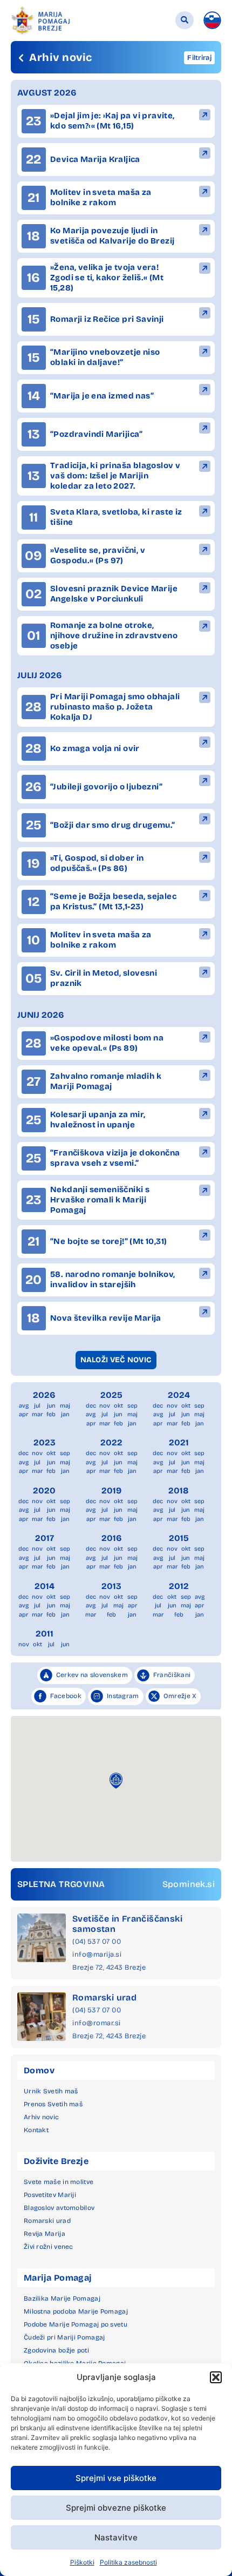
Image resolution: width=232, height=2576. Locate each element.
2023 (45, 1442)
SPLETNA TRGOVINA (61, 1884)
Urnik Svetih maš (51, 2091)
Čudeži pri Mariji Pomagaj (64, 2337)
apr (23, 1414)
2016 (112, 1538)
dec (91, 1406)
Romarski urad (104, 1997)
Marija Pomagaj (58, 2278)
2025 (111, 1395)
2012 (179, 1586)
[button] (216, 2377)
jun (51, 1406)
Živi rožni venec (49, 2247)
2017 (45, 1538)
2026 (44, 1395)
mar (37, 1414)
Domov (39, 2070)
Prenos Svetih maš (53, 2104)
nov (105, 1406)
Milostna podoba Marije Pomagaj (76, 2311)
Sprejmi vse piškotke (116, 2478)
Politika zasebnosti (128, 2562)
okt (118, 1406)
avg (24, 1406)
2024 (179, 1395)
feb (51, 1414)
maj (65, 1406)
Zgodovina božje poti (56, 2350)
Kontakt (36, 2130)
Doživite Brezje (56, 2161)
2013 (111, 1586)
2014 (45, 1586)
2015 (179, 1538)
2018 (179, 1490)
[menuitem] (212, 20)
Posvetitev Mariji (50, 2195)
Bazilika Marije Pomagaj (62, 2298)
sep (132, 1406)
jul (37, 1406)
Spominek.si (189, 1884)
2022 (111, 1442)
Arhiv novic (41, 2117)
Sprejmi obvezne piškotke (116, 2508)
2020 (44, 1490)
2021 (179, 1442)
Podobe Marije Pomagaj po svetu (76, 2324)
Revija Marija (45, 2234)
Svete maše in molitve (59, 2182)
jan (65, 1414)
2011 (45, 1634)
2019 (111, 1490)
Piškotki (82, 2562)
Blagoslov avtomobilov (59, 2208)
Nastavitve (116, 2537)
